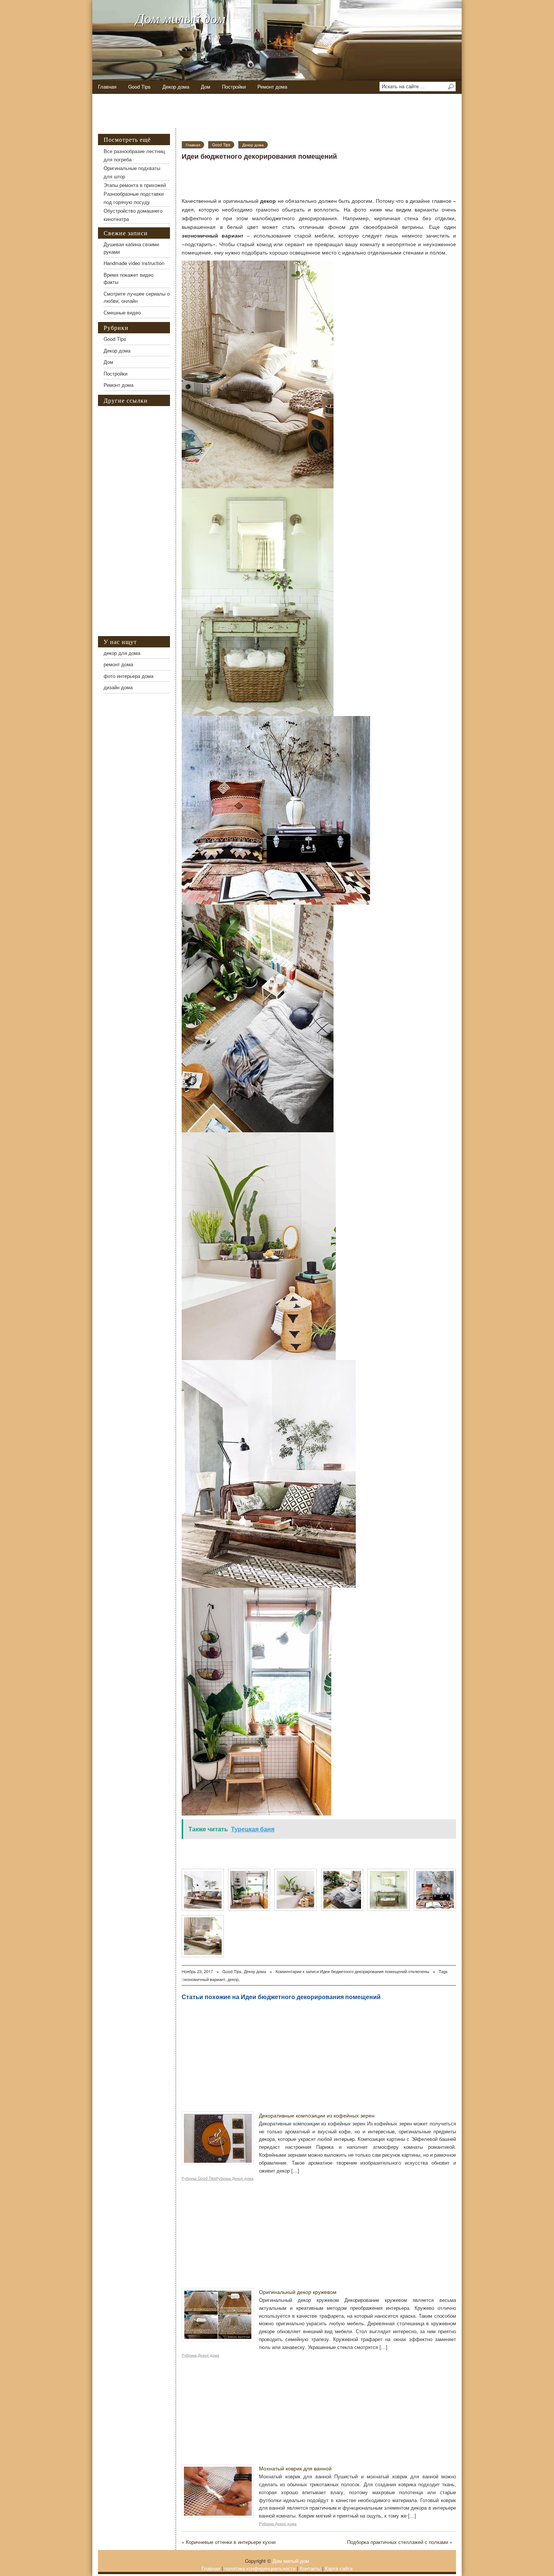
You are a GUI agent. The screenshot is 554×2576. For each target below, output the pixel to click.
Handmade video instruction (134, 263)
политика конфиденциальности (260, 2568)
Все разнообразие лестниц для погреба (134, 155)
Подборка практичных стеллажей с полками (398, 2542)
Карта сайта (339, 2568)
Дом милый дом (181, 18)
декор (233, 1979)
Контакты (310, 2568)
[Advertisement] (281, 111)
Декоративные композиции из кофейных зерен (317, 2115)
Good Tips (139, 87)
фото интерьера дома (129, 676)
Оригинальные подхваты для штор (132, 172)
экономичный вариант (204, 1979)
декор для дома (122, 653)
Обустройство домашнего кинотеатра (133, 215)
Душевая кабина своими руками (131, 248)
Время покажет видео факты (129, 278)
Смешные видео (122, 312)
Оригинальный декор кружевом (298, 2292)
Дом (206, 87)
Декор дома (176, 87)
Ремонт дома (272, 87)
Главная (107, 87)
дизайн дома (118, 687)
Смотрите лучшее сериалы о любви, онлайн (137, 297)
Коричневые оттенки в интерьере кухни (231, 2542)
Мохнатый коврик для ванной (295, 2468)
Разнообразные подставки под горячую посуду (134, 198)
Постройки (234, 87)
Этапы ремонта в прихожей (135, 185)
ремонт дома (118, 664)
